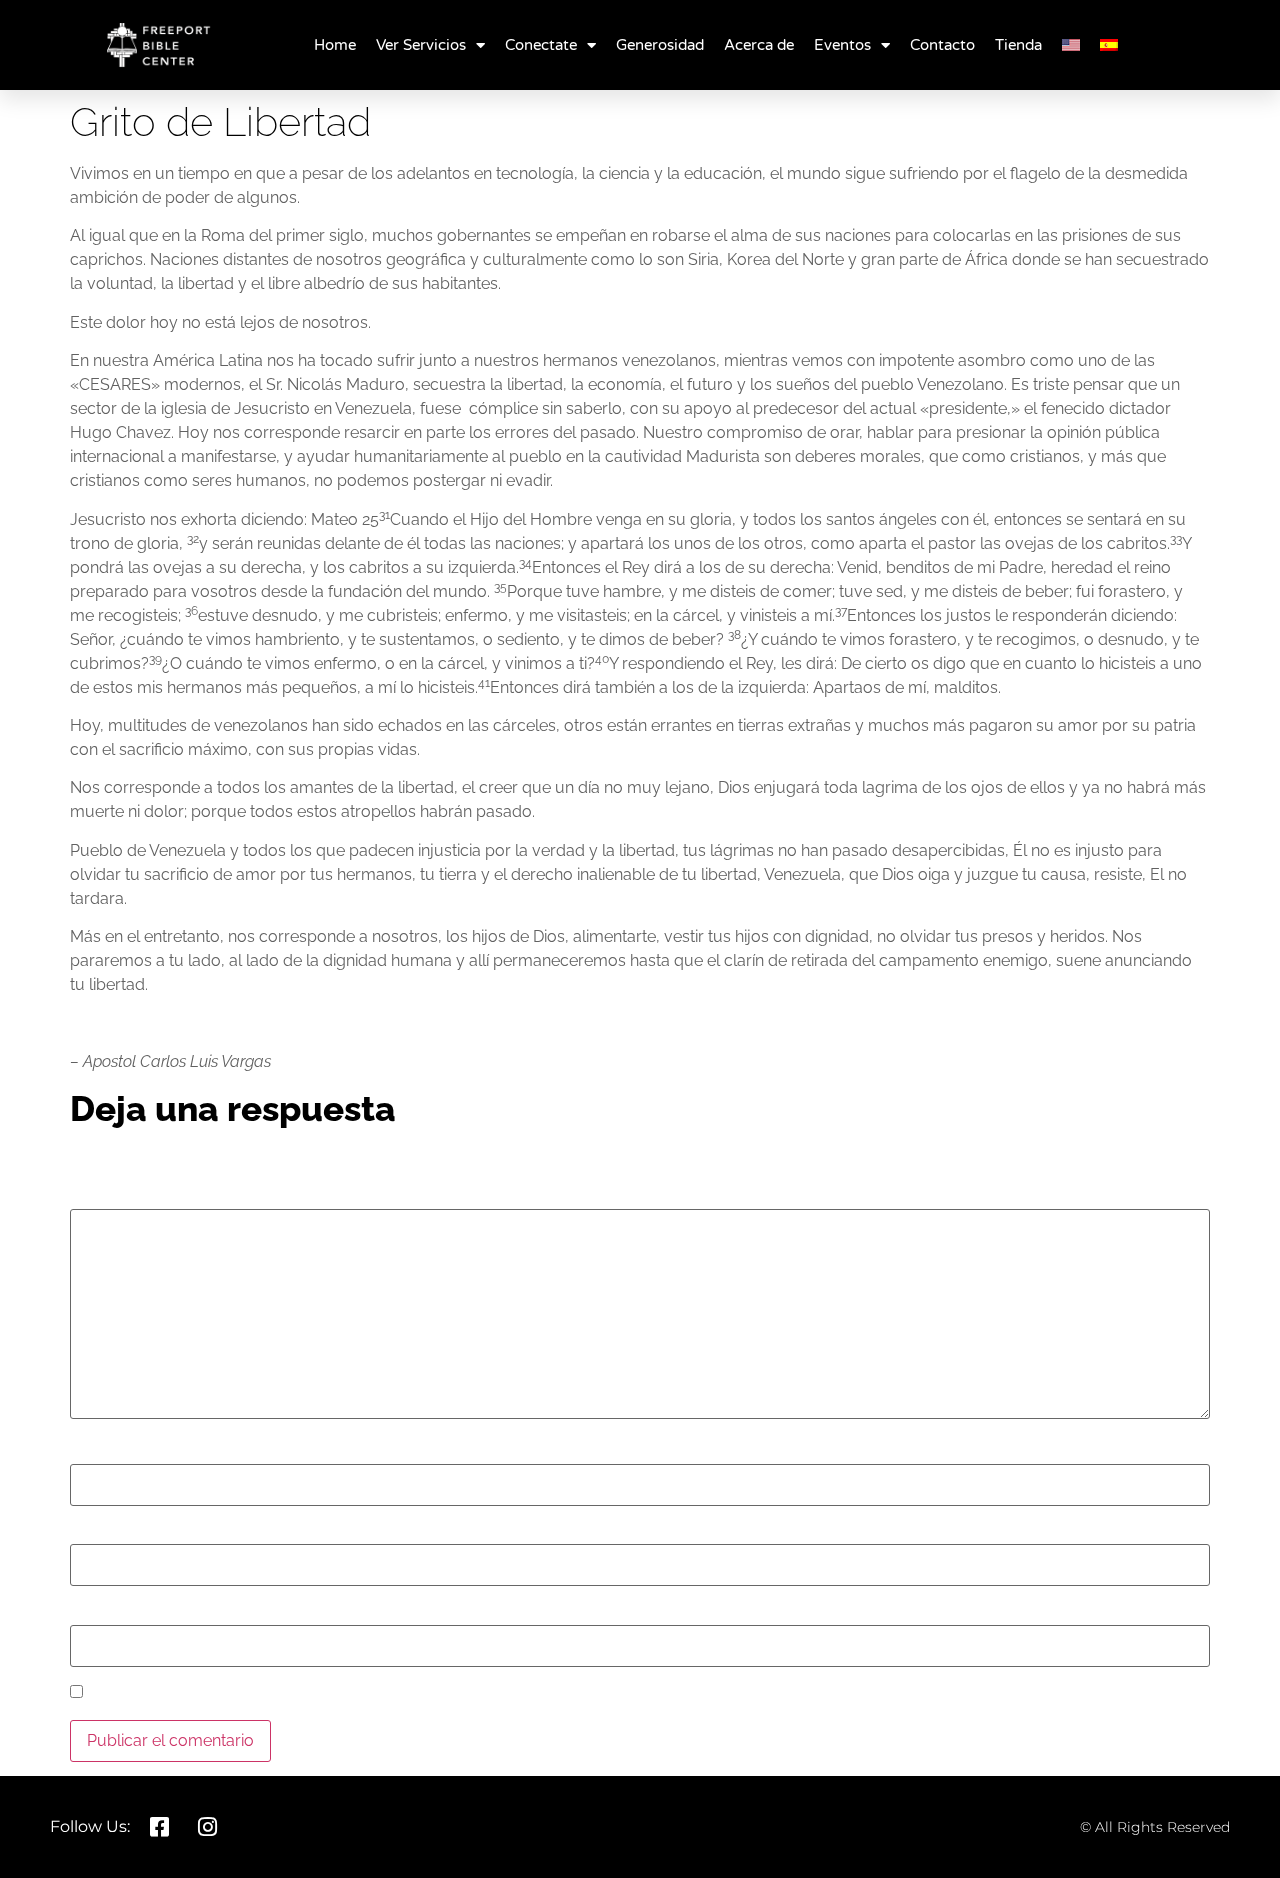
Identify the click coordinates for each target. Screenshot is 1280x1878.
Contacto (942, 45)
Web (87, 1614)
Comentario (118, 1198)
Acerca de (759, 45)
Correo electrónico (144, 1533)
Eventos (842, 45)
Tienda (1018, 45)
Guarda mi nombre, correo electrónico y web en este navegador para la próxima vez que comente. (453, 1694)
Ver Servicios (421, 45)
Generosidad (660, 45)
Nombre (105, 1453)
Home (335, 45)
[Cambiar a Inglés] (1071, 45)
